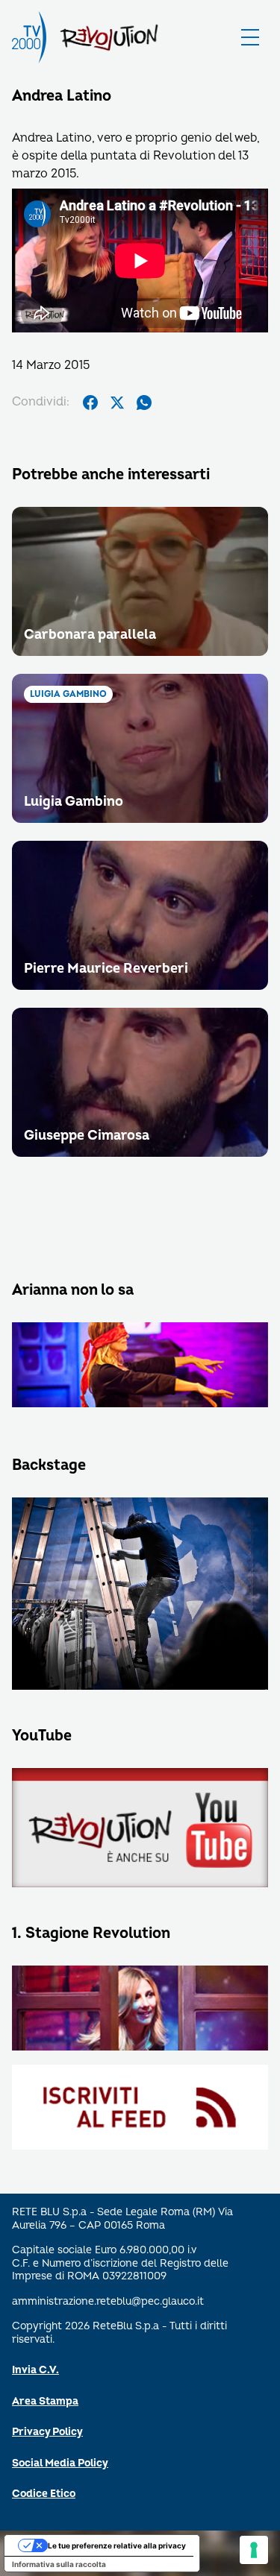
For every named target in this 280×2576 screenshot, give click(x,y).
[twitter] (117, 402)
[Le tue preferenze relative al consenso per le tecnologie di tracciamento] (254, 2550)
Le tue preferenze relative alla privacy (117, 2545)
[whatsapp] (144, 402)
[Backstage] (140, 1594)
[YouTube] (140, 1829)
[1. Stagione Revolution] (140, 2009)
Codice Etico (44, 2494)
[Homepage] (29, 37)
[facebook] (90, 402)
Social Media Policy (60, 2463)
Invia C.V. (35, 2370)
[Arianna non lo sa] (140, 1366)
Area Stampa (45, 2401)
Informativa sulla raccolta (59, 2564)
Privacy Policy (47, 2432)
